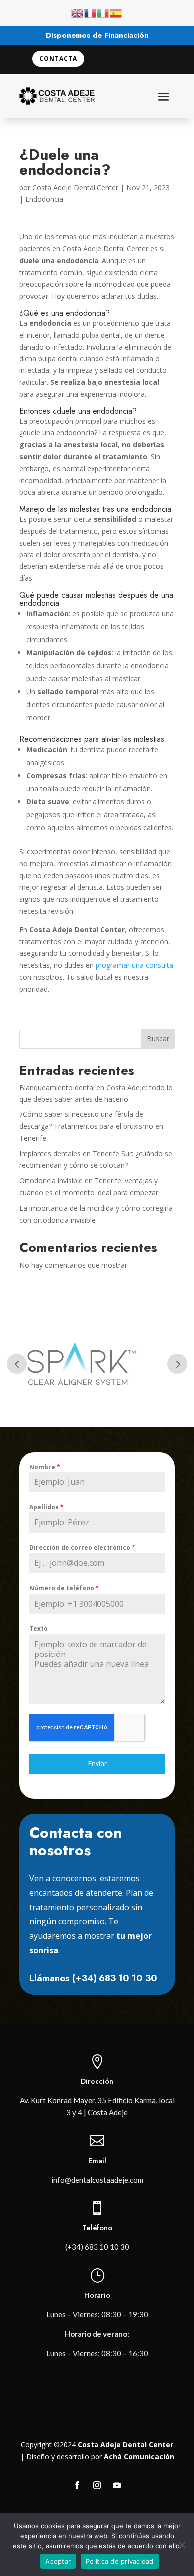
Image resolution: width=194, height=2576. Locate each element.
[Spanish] (116, 13)
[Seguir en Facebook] (77, 2485)
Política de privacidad (120, 2561)
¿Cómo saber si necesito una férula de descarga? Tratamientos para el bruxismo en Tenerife (91, 1126)
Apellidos (47, 1507)
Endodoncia (44, 199)
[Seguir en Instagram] (97, 2485)
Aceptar (58, 2561)
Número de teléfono (64, 1588)
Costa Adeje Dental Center (75, 188)
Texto (39, 1628)
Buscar (158, 1038)
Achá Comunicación (139, 2457)
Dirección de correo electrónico (82, 1548)
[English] (78, 13)
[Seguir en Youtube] (117, 2485)
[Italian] (103, 13)
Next (177, 1364)
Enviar (97, 1763)
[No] (182, 2545)
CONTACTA (58, 59)
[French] (91, 13)
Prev (17, 1364)
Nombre (45, 1467)
